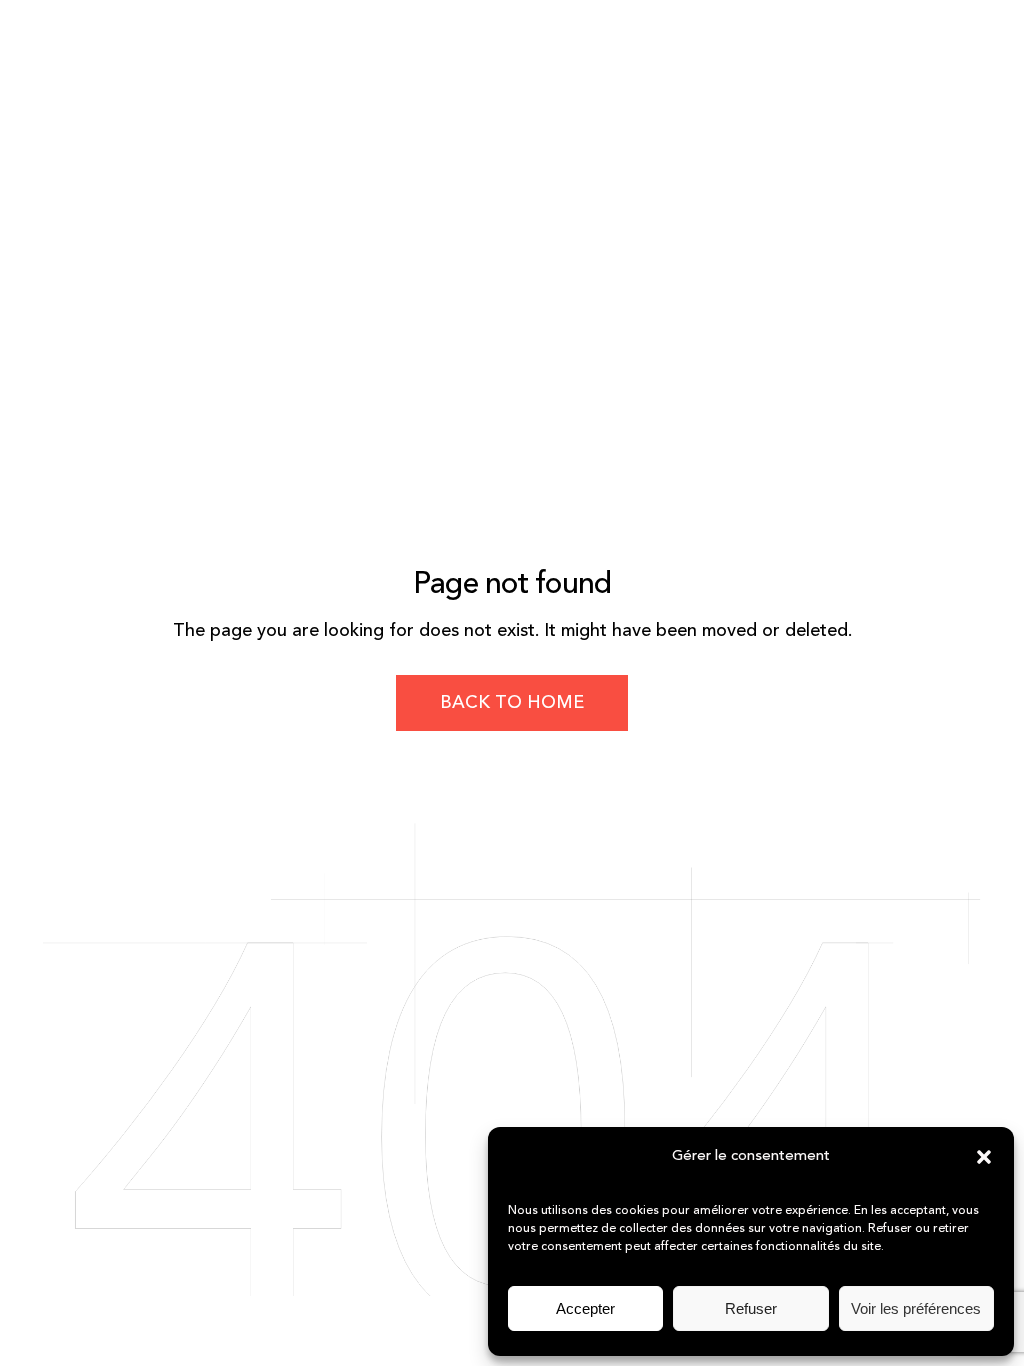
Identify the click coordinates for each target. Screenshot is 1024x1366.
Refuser (751, 1308)
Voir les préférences (916, 1308)
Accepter (585, 1308)
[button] (984, 1157)
